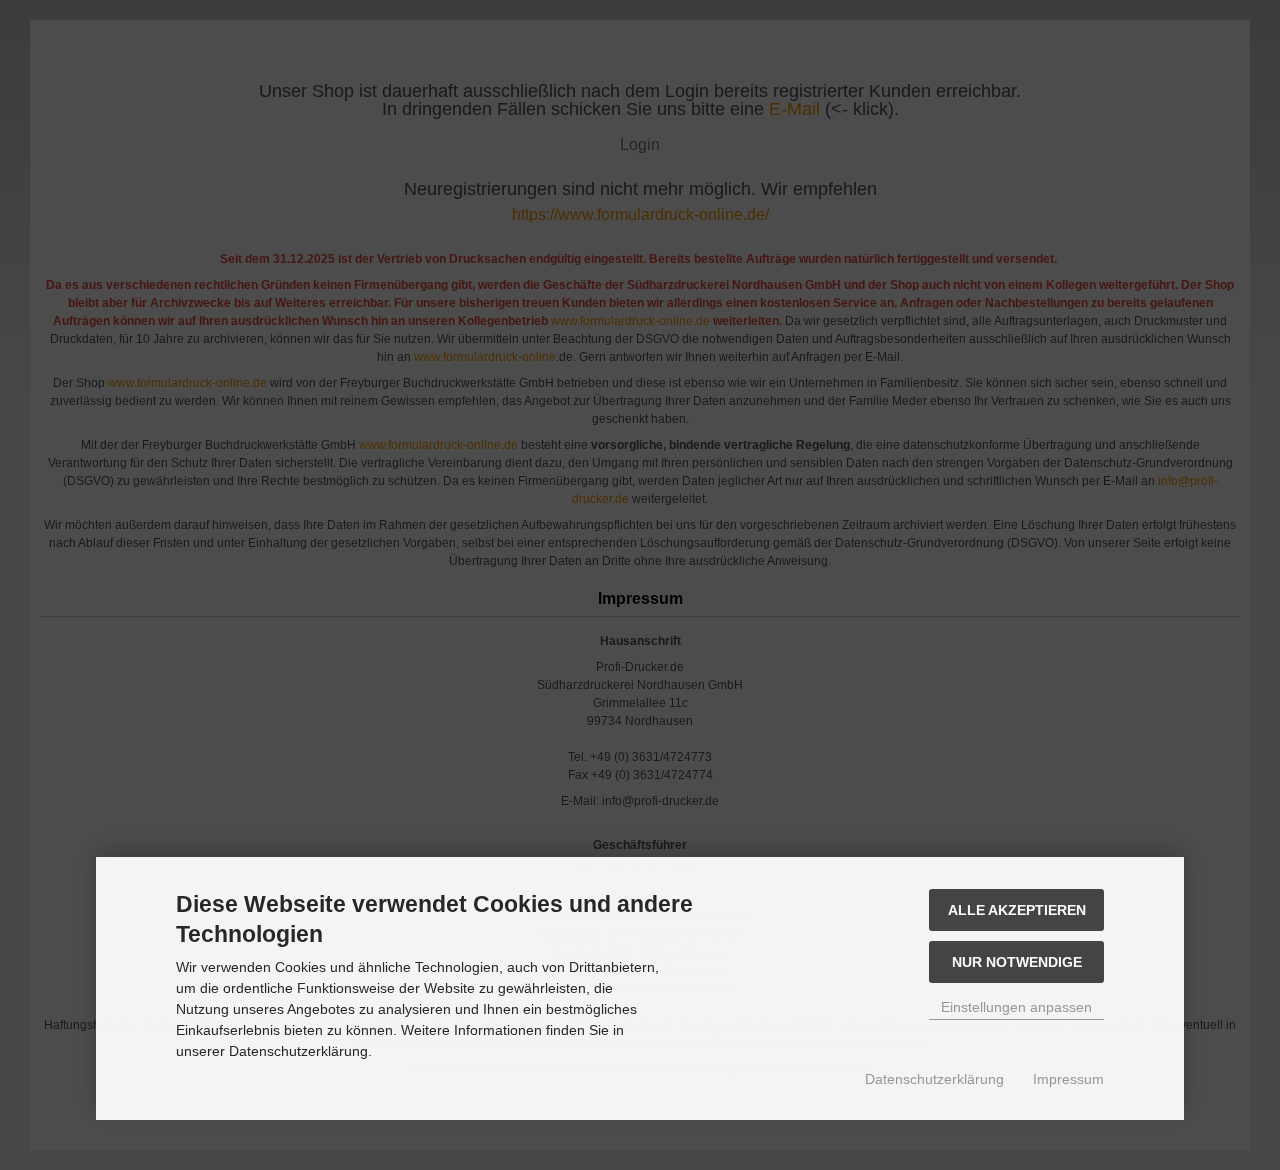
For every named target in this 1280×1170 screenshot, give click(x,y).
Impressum (1068, 1079)
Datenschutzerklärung (934, 1079)
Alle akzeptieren (1017, 910)
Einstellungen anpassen (1016, 1007)
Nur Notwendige (1017, 962)
